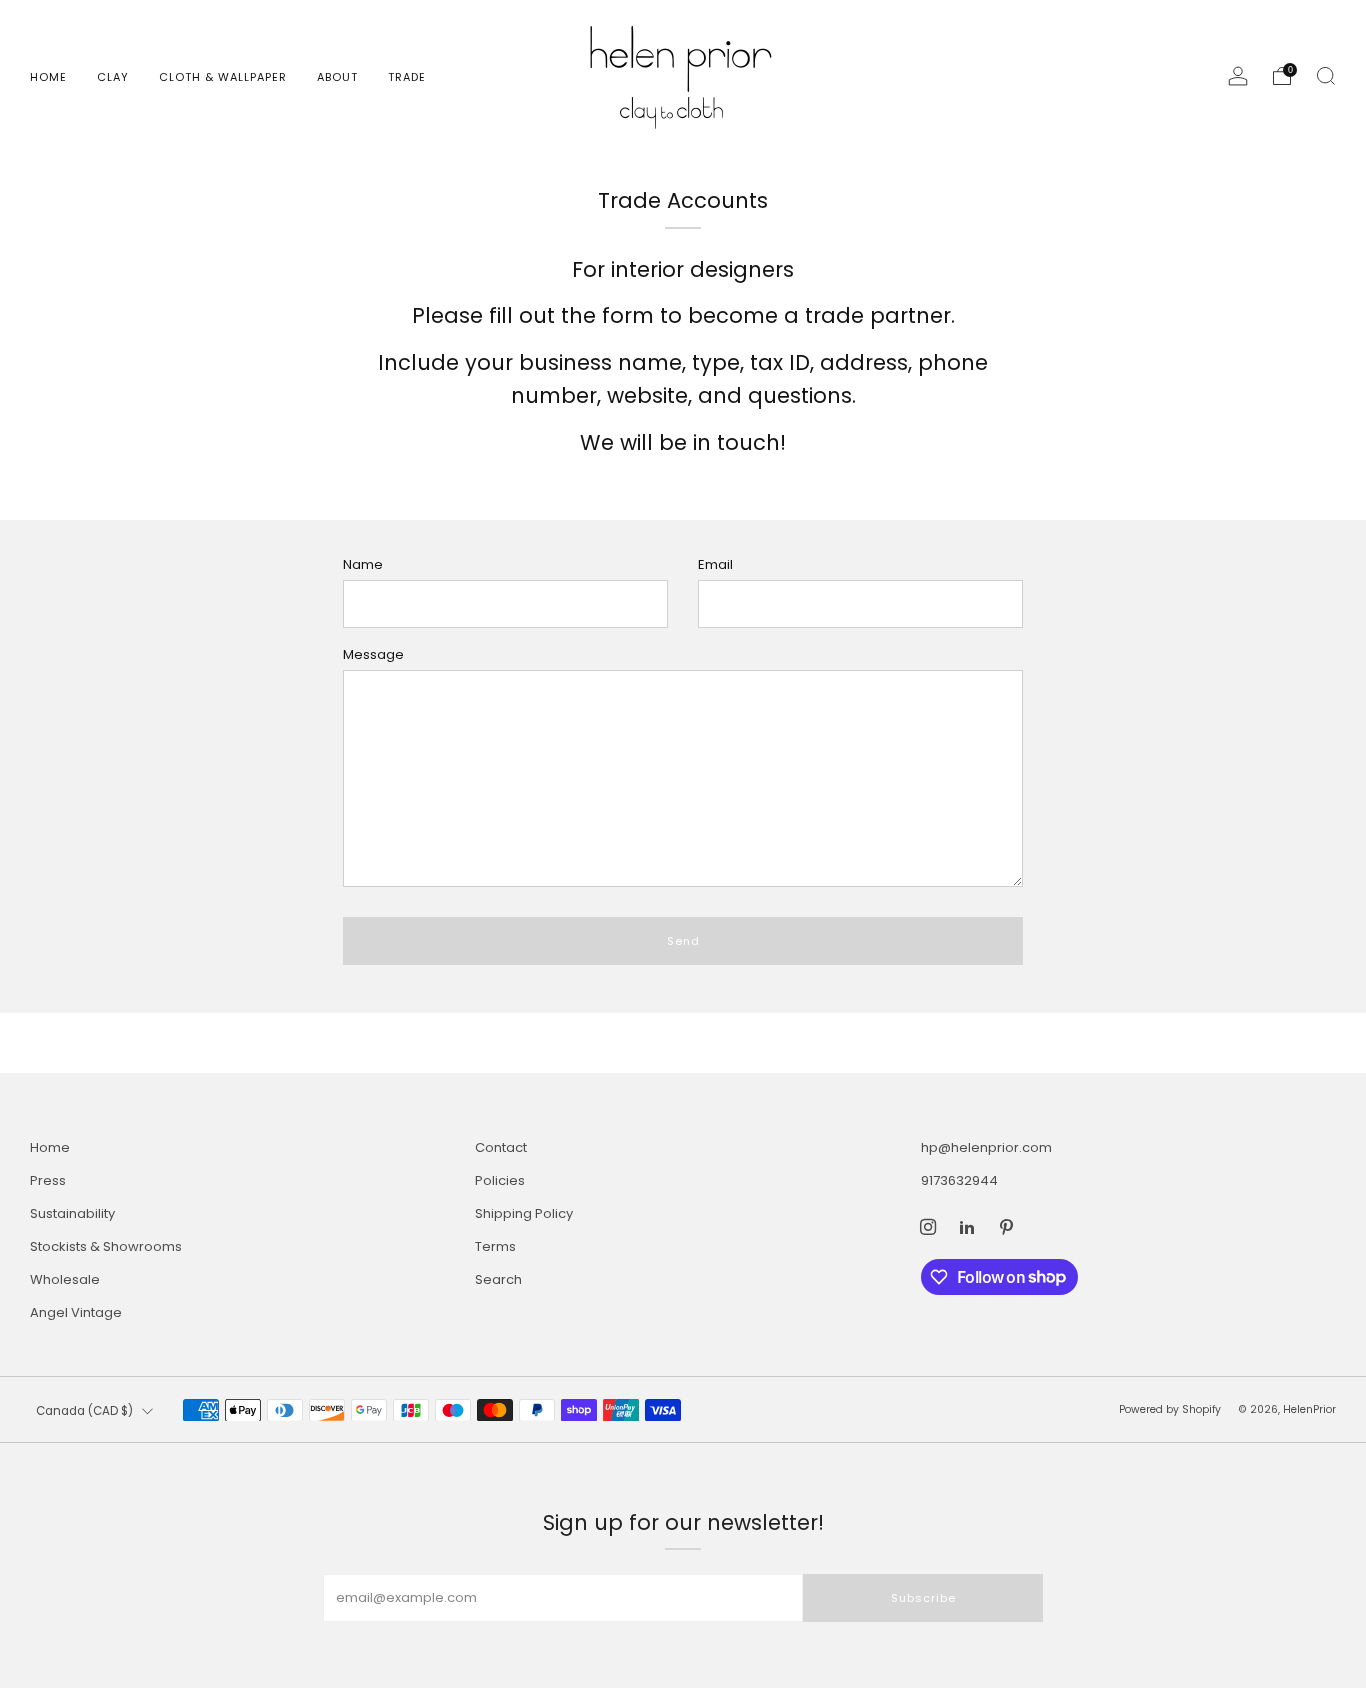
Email (715, 564)
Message (373, 654)
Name (363, 564)
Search (498, 1279)
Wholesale (65, 1279)
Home (48, 77)
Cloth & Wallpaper (223, 77)
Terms (495, 1246)
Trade (407, 77)
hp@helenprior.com (986, 1147)
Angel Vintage (76, 1312)
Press (48, 1180)
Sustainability (72, 1213)
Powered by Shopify (1170, 1409)
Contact (501, 1147)
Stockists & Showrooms (106, 1246)
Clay (113, 77)
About (337, 77)
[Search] (1326, 76)
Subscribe (923, 1598)
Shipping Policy (524, 1213)
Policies (500, 1180)
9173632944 (959, 1180)
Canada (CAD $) (84, 1411)
